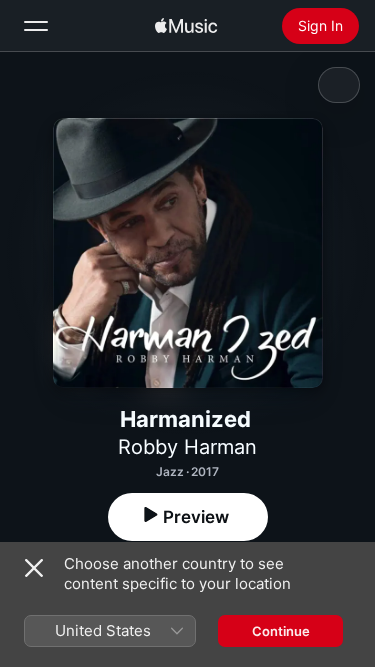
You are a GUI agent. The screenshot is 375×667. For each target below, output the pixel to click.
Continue (281, 631)
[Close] (34, 568)
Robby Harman (187, 447)
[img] (186, 26)
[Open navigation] (36, 26)
